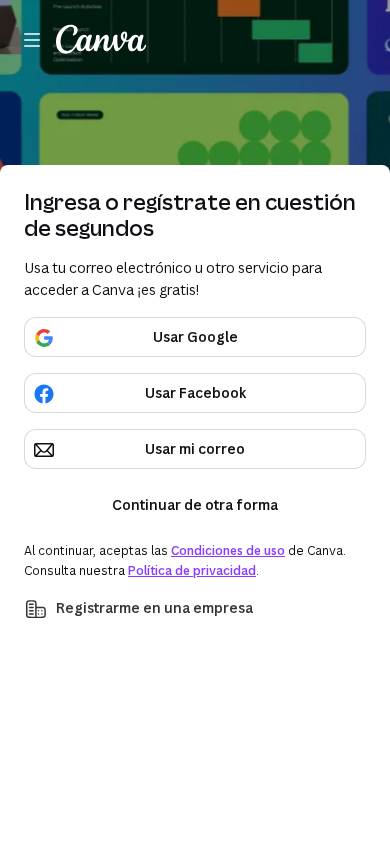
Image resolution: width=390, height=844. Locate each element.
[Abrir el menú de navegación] (32, 40)
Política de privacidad (192, 570)
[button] (195, 609)
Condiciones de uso (228, 550)
